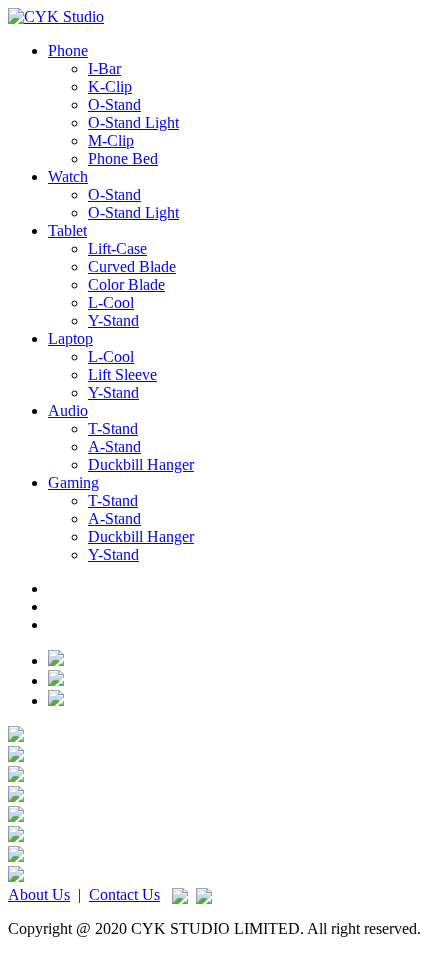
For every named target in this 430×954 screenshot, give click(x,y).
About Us (39, 894)
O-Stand (114, 104)
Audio (68, 410)
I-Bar (104, 68)
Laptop (70, 338)
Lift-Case (117, 248)
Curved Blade (132, 266)
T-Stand (113, 428)
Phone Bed (123, 158)
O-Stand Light (133, 122)
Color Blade (126, 284)
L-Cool (111, 302)
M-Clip (111, 140)
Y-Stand (113, 320)
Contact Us (124, 894)
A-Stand (114, 446)
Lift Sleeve (122, 374)
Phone (68, 50)
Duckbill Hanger (141, 464)
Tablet (67, 230)
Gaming (73, 482)
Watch (68, 176)
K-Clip (110, 86)
